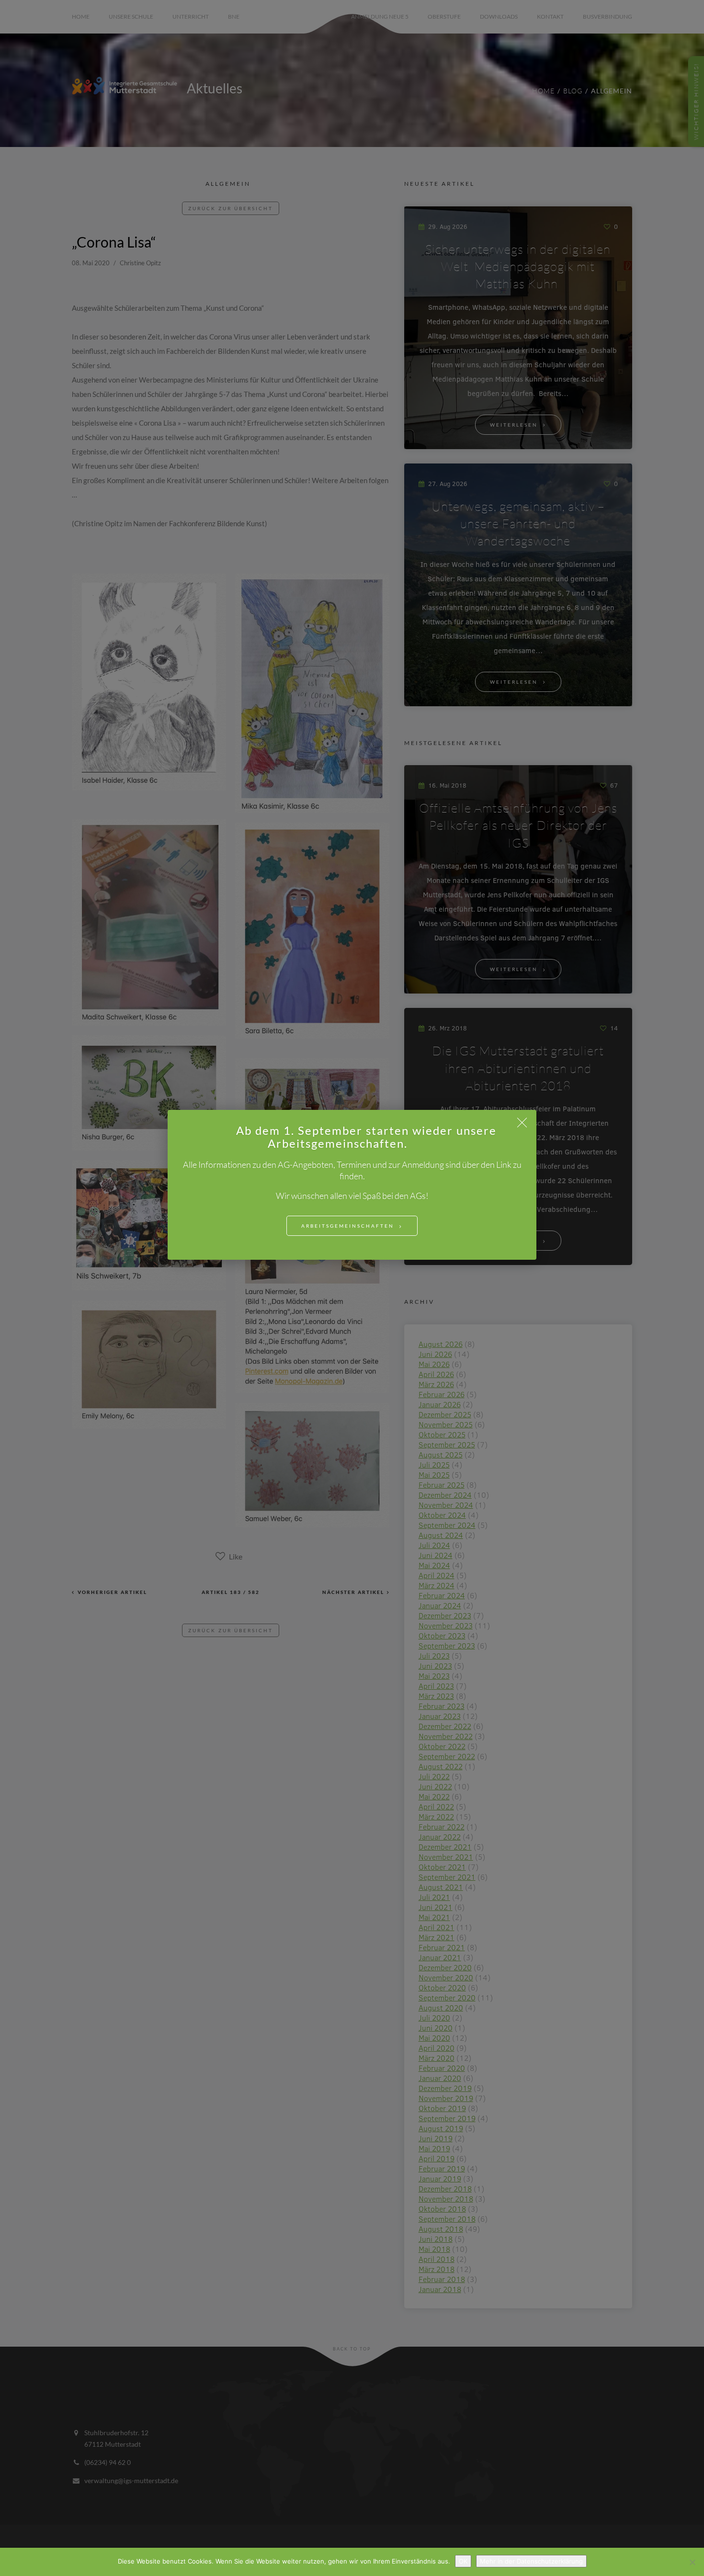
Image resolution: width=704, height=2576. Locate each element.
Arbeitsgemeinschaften (348, 1226)
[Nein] (692, 2562)
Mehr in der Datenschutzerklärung (531, 2561)
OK (463, 2561)
